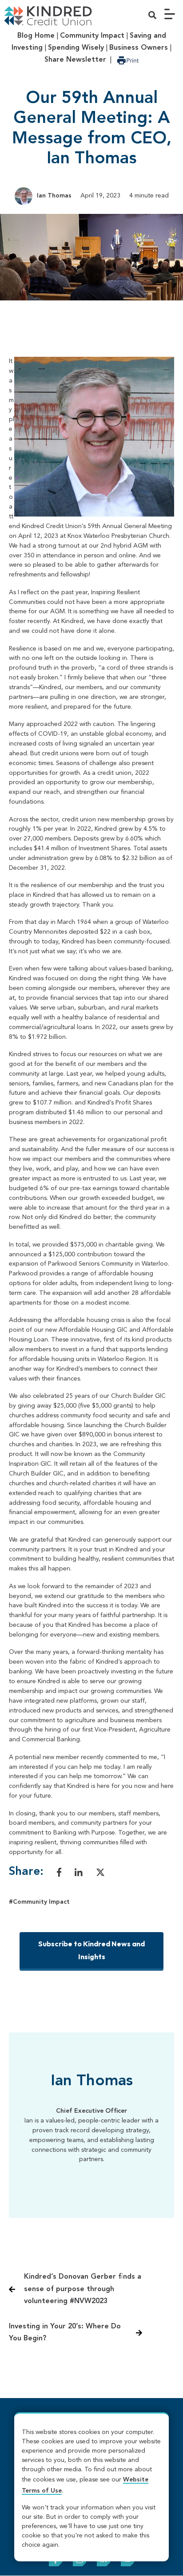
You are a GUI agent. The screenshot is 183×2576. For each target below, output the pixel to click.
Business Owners (139, 48)
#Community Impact (39, 1902)
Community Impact (92, 36)
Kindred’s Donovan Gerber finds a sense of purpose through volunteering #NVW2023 (83, 2289)
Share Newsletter (75, 60)
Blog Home (36, 36)
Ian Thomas (54, 196)
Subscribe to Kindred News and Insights (91, 1950)
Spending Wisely (76, 48)
